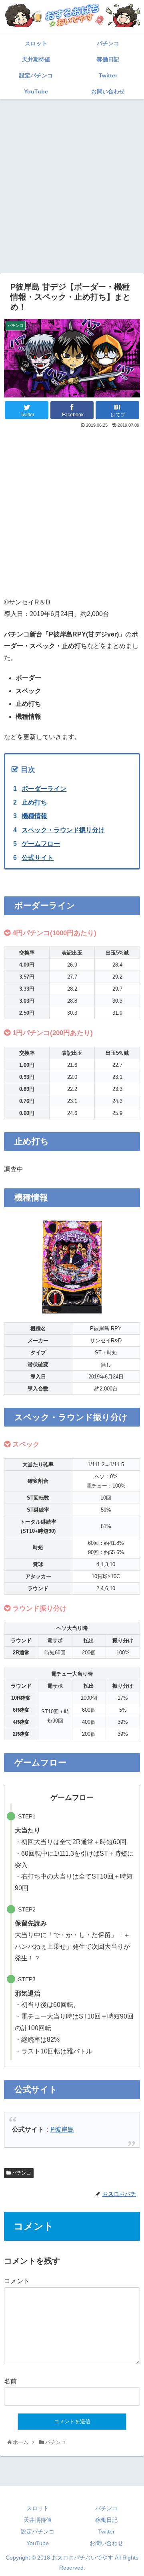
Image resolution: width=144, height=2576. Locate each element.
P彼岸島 (62, 2129)
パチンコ (21, 2173)
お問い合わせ (106, 2543)
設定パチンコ (38, 2531)
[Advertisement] (72, 178)
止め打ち (34, 802)
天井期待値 (38, 2520)
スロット (38, 2508)
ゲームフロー (41, 844)
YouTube (38, 2543)
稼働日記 (106, 2520)
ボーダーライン (44, 789)
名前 (10, 2381)
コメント (17, 2281)
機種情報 (34, 816)
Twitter (106, 2531)
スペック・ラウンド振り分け (63, 830)
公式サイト (38, 858)
